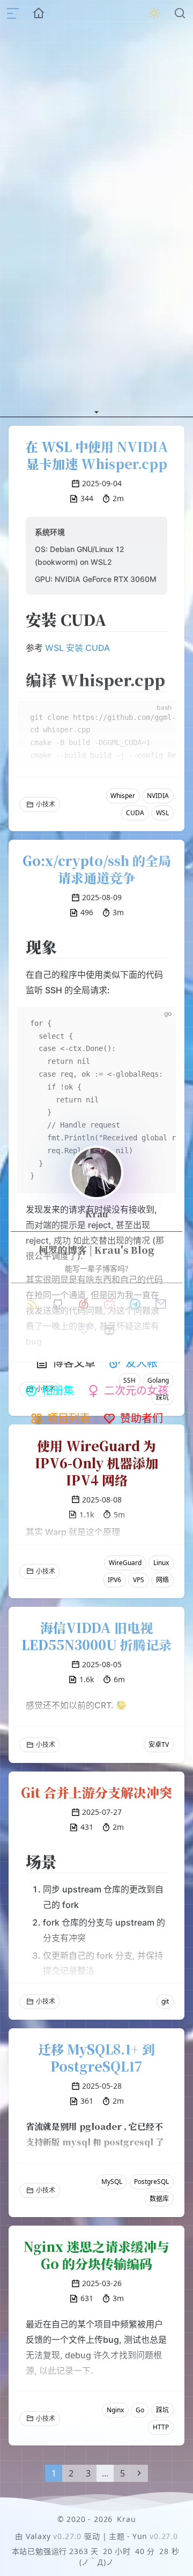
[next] (139, 2473)
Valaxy (38, 2536)
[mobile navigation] (13, 13)
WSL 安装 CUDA (77, 648)
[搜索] (180, 13)
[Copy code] (159, 1024)
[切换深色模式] (154, 13)
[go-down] (96, 410)
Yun (140, 2536)
